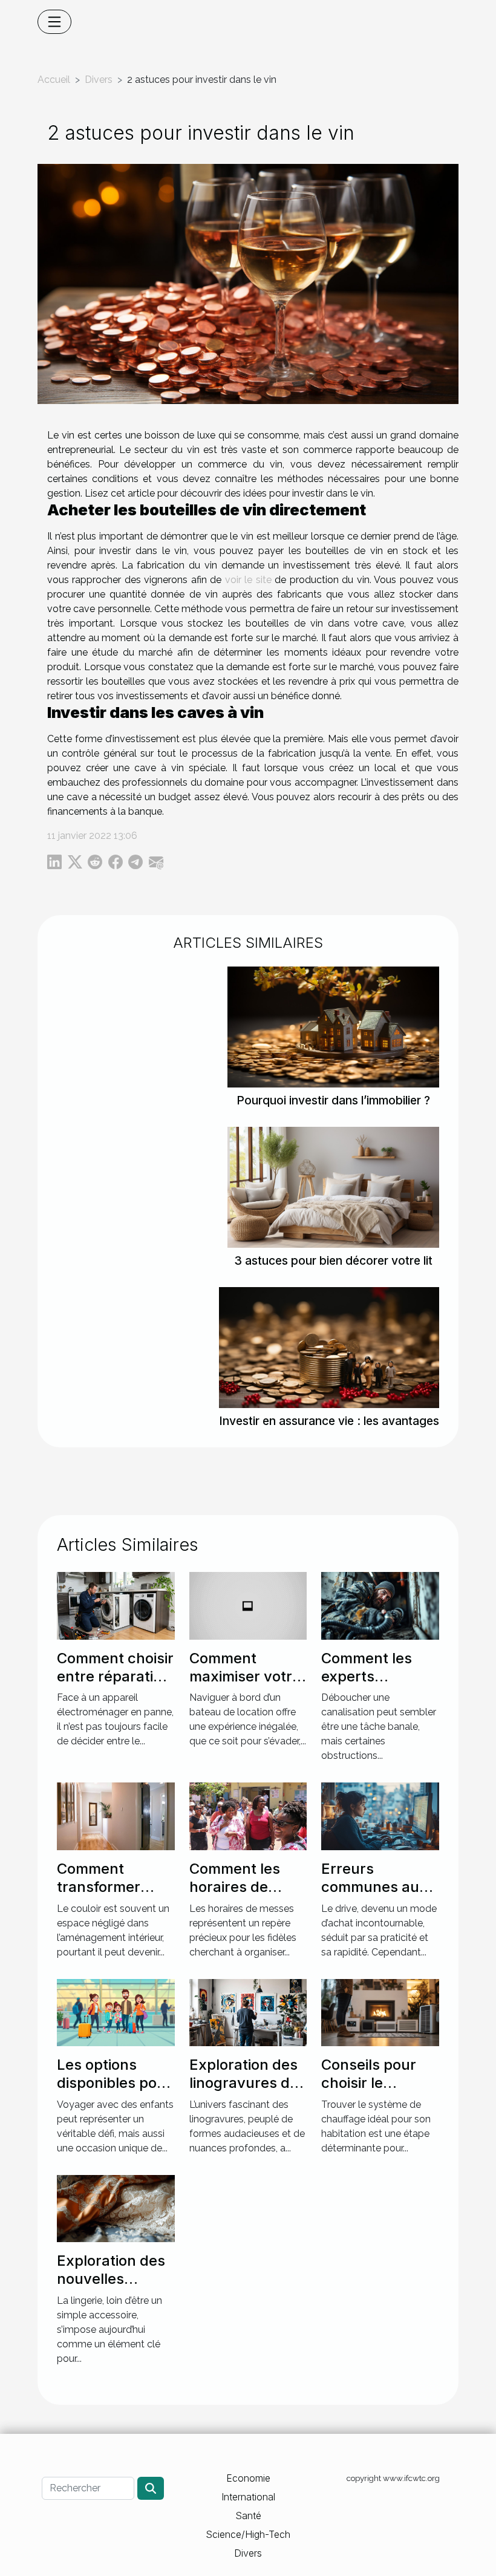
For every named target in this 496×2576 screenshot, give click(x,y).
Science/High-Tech (248, 2534)
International (248, 2497)
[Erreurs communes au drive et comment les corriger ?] (380, 1815)
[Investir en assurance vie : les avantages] (329, 1347)
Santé (248, 2516)
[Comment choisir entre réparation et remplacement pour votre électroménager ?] (116, 1605)
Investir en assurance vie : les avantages (329, 1421)
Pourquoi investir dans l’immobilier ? (333, 1100)
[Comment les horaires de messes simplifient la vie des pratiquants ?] (248, 1815)
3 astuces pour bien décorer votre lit (333, 1260)
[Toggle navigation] (54, 22)
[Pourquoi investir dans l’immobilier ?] (333, 1026)
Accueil (54, 80)
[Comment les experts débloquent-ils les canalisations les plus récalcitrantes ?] (380, 1605)
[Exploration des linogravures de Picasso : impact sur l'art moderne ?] (248, 2011)
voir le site (248, 580)
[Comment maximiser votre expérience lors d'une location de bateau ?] (248, 1605)
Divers (99, 80)
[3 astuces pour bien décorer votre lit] (333, 1186)
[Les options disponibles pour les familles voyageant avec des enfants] (116, 2011)
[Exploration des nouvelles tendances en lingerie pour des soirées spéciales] (116, 2207)
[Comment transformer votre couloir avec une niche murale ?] (116, 1815)
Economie (248, 2478)
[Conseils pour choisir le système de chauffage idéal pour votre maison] (380, 2011)
